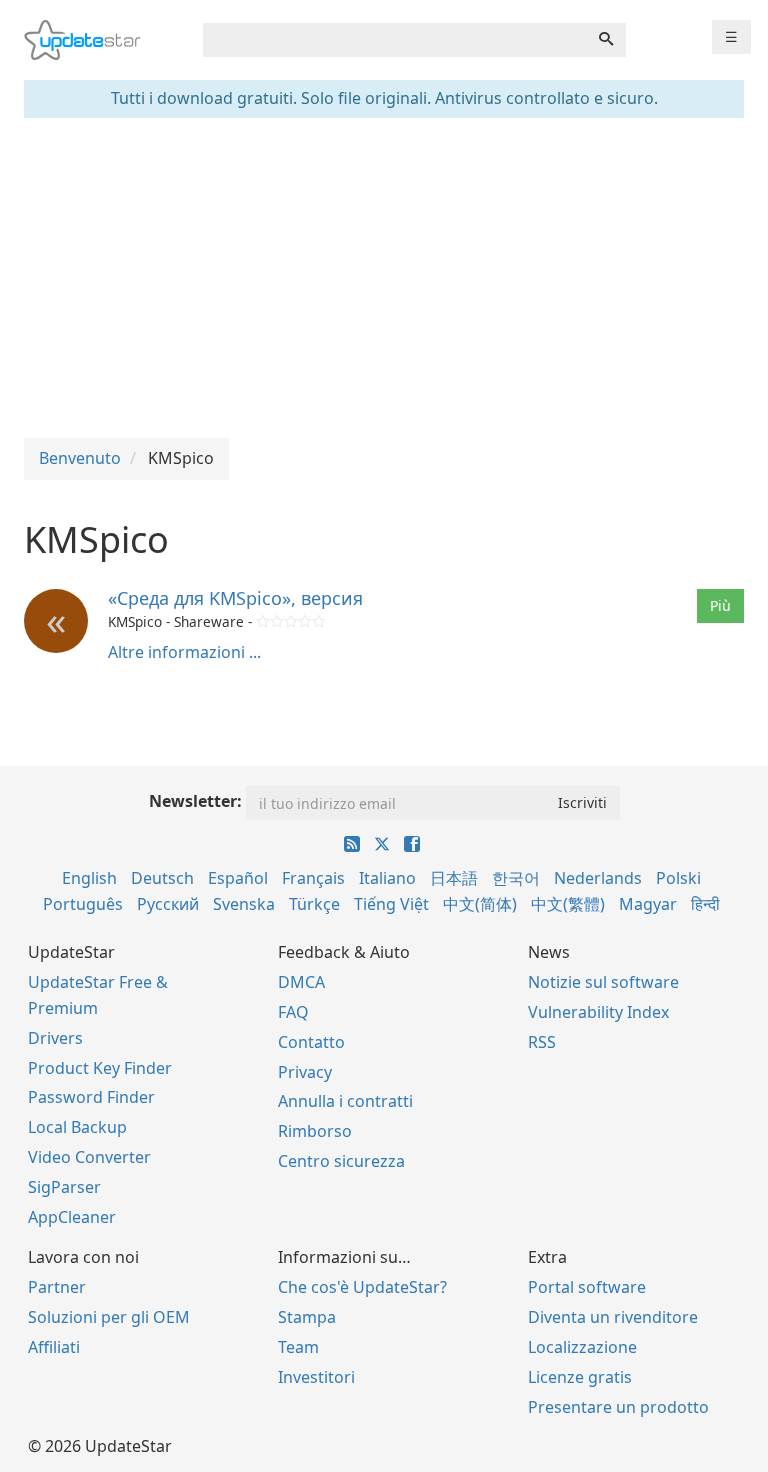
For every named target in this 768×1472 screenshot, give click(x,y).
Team (298, 1347)
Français (313, 878)
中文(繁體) (568, 904)
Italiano (387, 878)
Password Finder (91, 1097)
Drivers (55, 1038)
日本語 (454, 878)
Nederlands (598, 878)
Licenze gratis (580, 1377)
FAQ (293, 1012)
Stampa (307, 1317)
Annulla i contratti (345, 1101)
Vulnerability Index (598, 1012)
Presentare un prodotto (618, 1407)
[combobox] (395, 40)
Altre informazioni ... (184, 652)
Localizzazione (582, 1347)
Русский (168, 904)
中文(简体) (480, 904)
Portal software (587, 1287)
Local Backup (77, 1127)
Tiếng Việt (391, 904)
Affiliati (54, 1347)
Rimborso (315, 1131)
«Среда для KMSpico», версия (235, 598)
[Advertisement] (384, 278)
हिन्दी (705, 904)
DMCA (301, 982)
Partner (57, 1287)
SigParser (64, 1187)
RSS (542, 1042)
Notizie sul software (603, 982)
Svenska (244, 904)
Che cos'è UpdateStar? (362, 1287)
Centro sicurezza (341, 1161)
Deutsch (162, 878)
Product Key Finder (100, 1068)
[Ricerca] (606, 40)
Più (720, 605)
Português (83, 904)
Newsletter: (195, 801)
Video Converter (89, 1157)
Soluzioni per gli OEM (109, 1317)
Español (238, 878)
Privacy (305, 1072)
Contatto (311, 1042)
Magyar (648, 904)
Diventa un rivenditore (613, 1317)
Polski (678, 878)
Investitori (316, 1377)
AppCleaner (72, 1217)
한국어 (516, 878)
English (89, 878)
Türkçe (314, 904)
